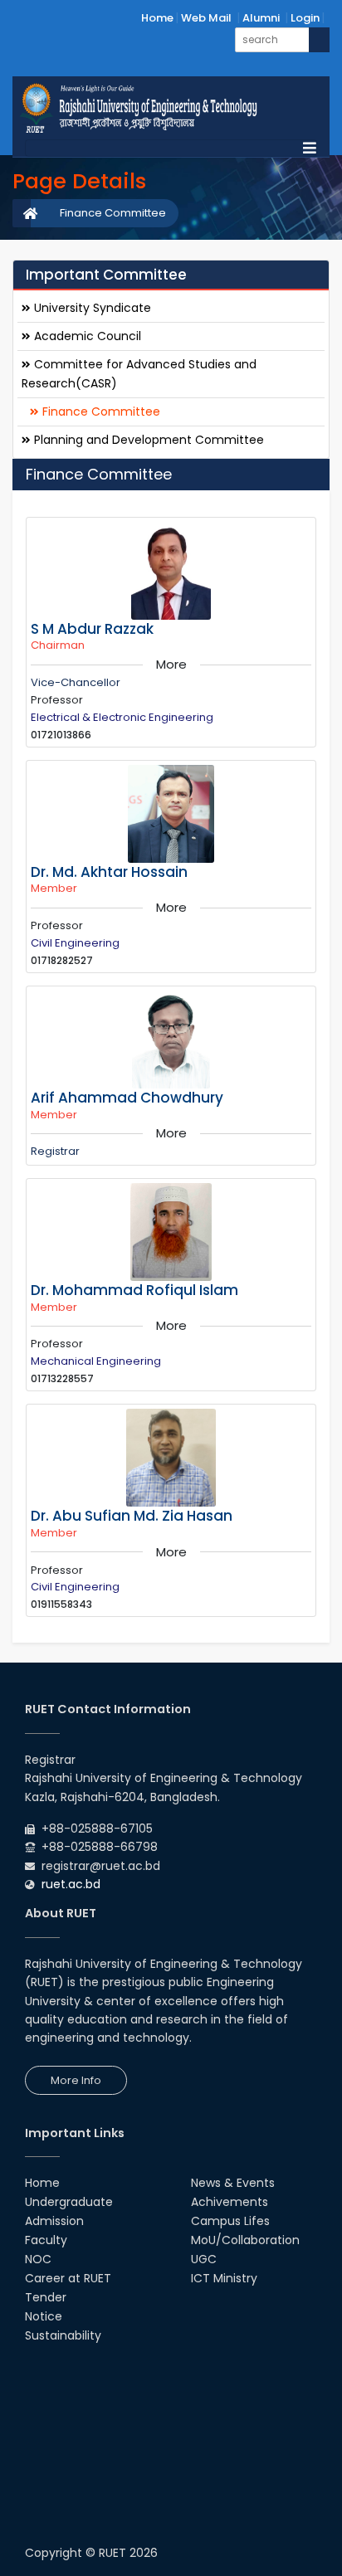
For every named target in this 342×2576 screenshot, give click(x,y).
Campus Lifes (230, 2221)
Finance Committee (113, 213)
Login (305, 18)
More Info (76, 2080)
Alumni (261, 18)
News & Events (233, 2183)
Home (157, 18)
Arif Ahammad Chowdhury (127, 1098)
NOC (38, 2259)
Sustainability (63, 2335)
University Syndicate (91, 308)
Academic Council (86, 336)
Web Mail (206, 18)
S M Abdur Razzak (92, 629)
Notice (44, 2316)
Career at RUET (68, 2278)
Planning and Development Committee (147, 440)
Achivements (230, 2202)
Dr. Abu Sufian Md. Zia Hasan (132, 1516)
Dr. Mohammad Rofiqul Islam (134, 1290)
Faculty (46, 2240)
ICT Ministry (224, 2278)
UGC (204, 2259)
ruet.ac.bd (71, 1884)
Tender (46, 2297)
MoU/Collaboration (245, 2240)
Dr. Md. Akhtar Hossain (109, 872)
